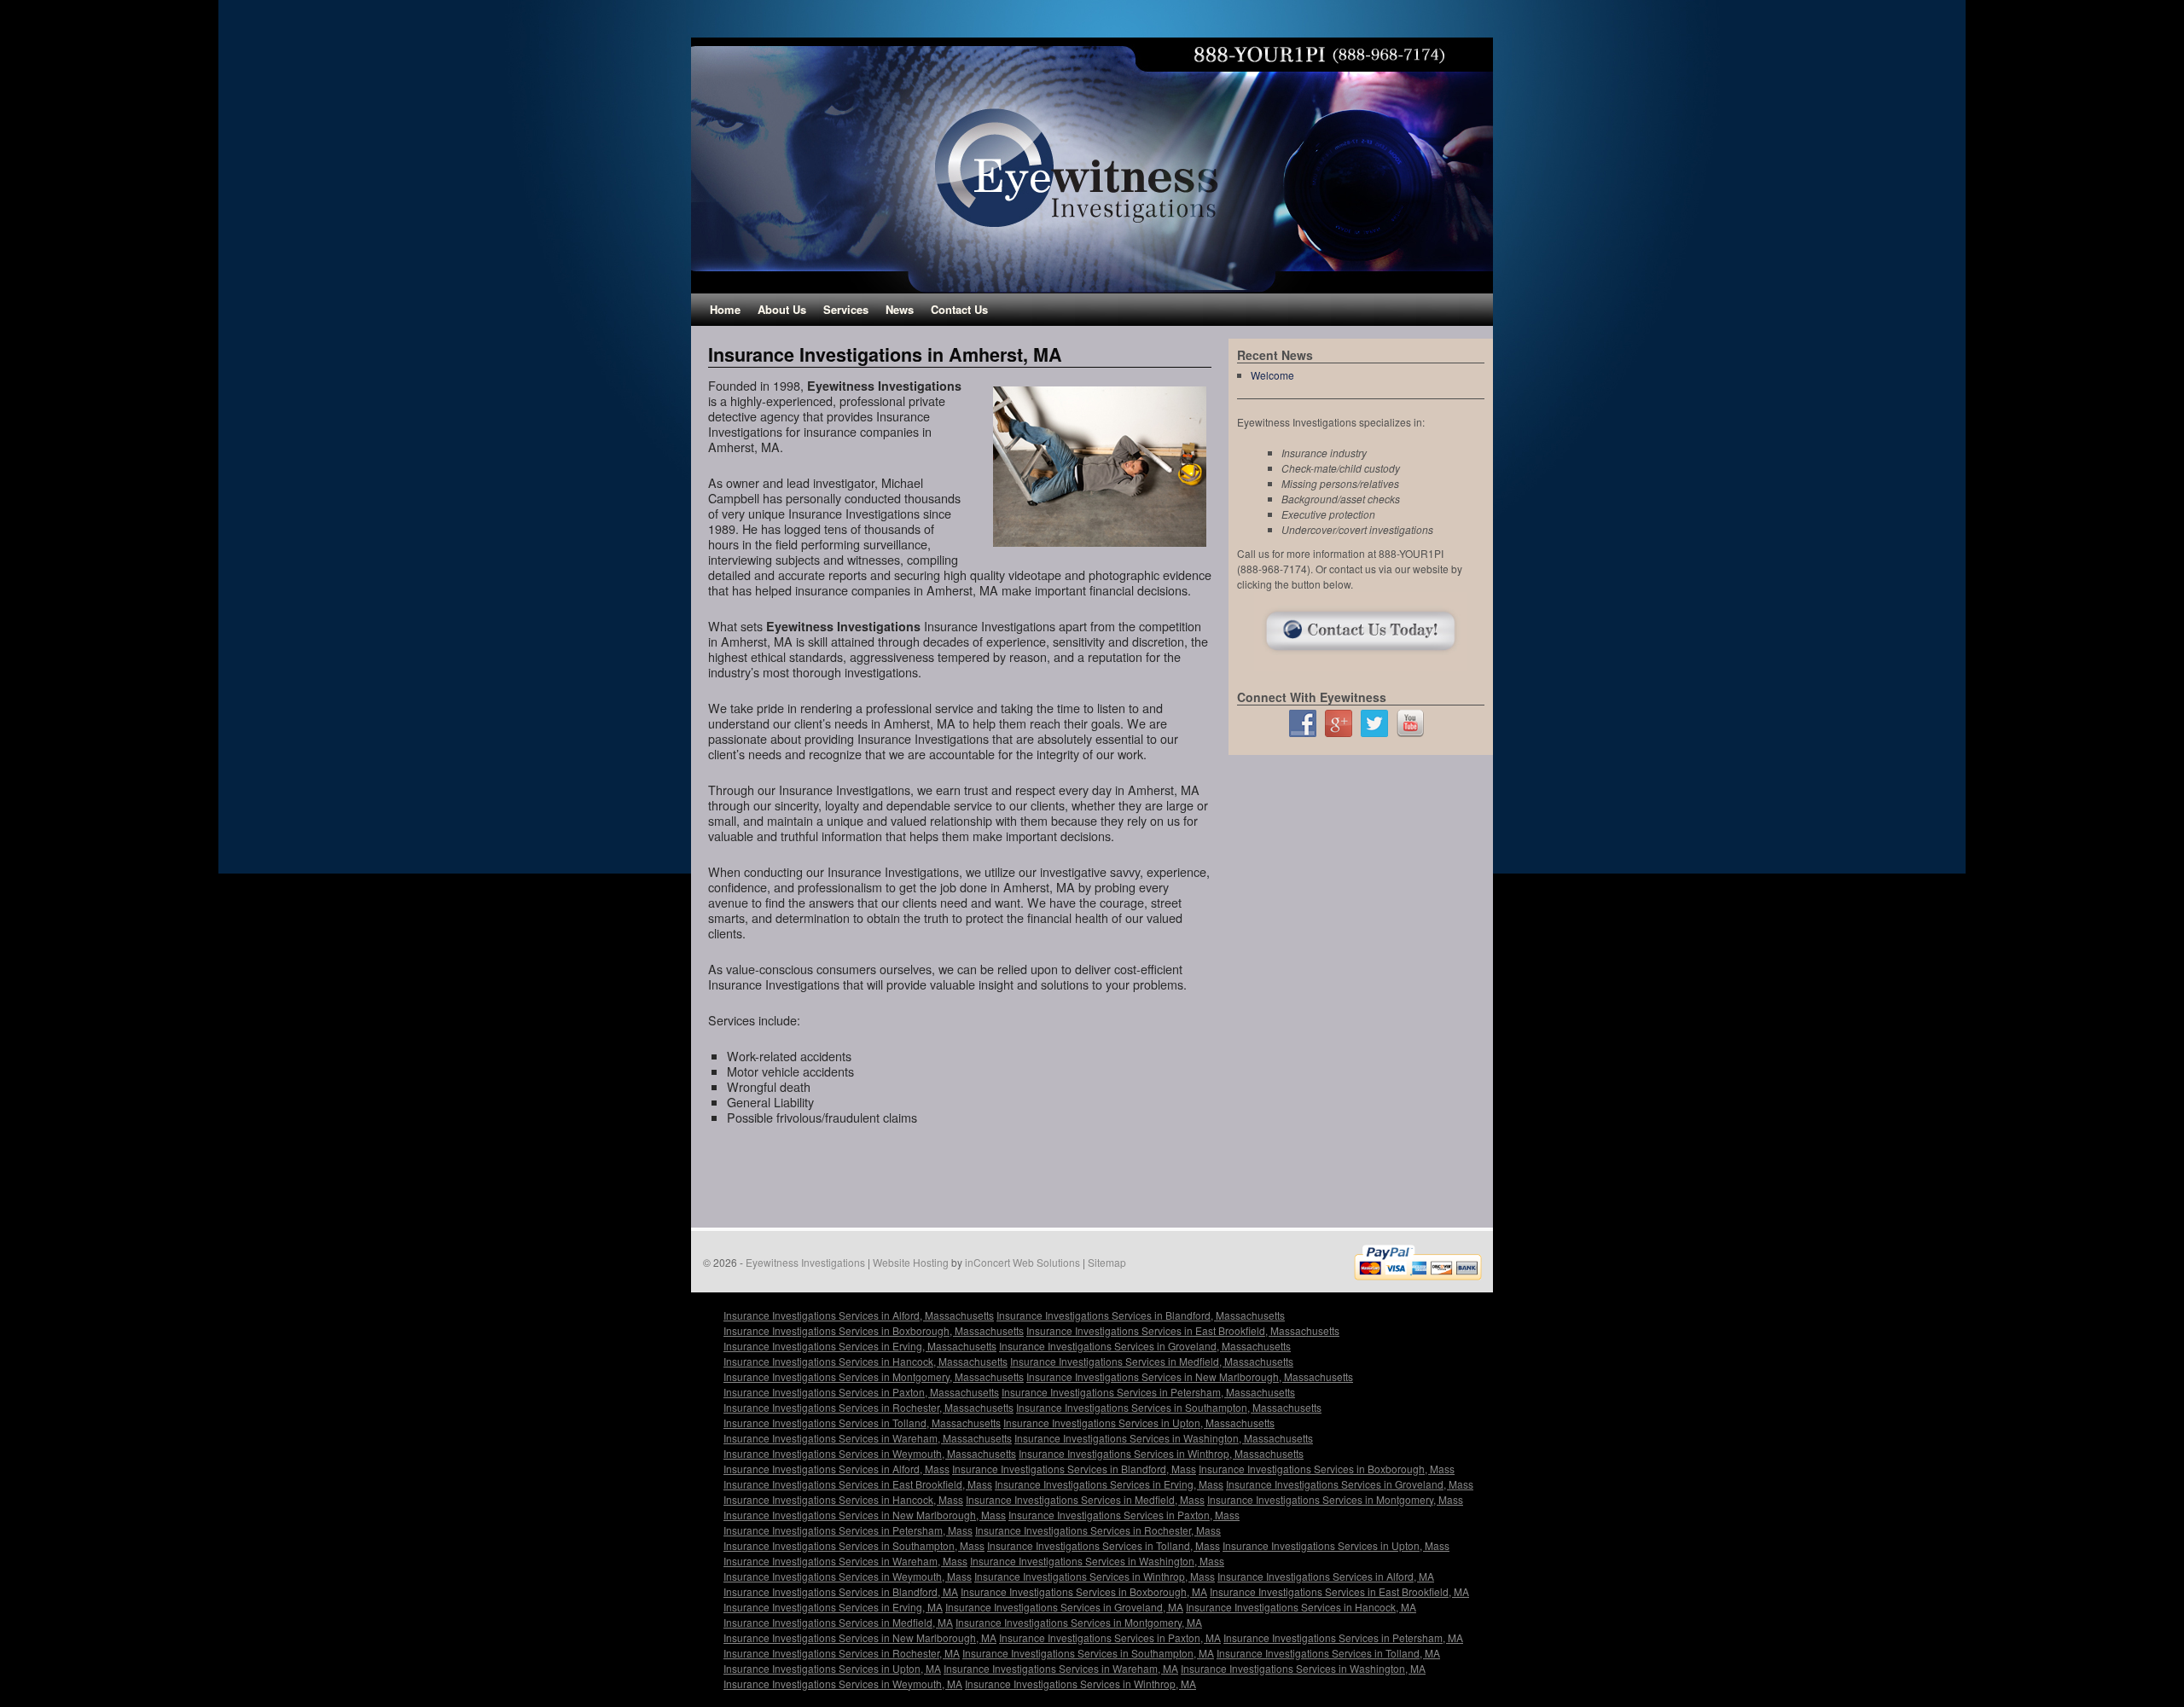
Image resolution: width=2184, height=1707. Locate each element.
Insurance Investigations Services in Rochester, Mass (1098, 1530)
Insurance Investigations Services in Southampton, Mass (854, 1545)
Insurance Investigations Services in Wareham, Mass (845, 1561)
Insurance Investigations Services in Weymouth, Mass (848, 1576)
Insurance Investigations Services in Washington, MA (1303, 1668)
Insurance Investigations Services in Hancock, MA (1301, 1607)
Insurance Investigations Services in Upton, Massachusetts (1139, 1422)
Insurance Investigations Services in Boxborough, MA (1084, 1591)
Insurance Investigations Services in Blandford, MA (841, 1591)
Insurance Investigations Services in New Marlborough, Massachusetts (1190, 1376)
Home (725, 309)
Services (846, 309)
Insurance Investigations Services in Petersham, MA (1343, 1637)
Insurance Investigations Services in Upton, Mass (1336, 1545)
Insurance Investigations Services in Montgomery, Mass (1335, 1499)
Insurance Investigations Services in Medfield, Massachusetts (1152, 1361)
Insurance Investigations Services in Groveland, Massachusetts (1145, 1346)
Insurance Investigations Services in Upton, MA (832, 1668)
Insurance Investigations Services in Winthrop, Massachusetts (1161, 1453)
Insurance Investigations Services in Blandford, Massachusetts (1141, 1315)
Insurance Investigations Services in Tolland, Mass (1104, 1545)
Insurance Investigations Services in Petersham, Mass (848, 1530)
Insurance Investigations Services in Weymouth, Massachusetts (870, 1453)
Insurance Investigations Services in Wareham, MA (1061, 1668)
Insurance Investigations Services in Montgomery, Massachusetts (874, 1376)
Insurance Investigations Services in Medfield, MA (838, 1622)
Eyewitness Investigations (805, 1262)
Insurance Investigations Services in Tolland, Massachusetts (862, 1422)
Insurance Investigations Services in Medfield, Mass (1085, 1499)
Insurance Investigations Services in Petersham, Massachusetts (1148, 1392)
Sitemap (1107, 1262)
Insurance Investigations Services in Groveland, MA (1064, 1607)
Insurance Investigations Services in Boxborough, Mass (1327, 1469)
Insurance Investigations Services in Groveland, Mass (1350, 1484)
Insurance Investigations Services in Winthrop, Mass (1095, 1576)
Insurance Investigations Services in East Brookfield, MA (1339, 1591)
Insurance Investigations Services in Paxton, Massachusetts (861, 1392)
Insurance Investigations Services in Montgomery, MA (1079, 1622)
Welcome (1272, 375)
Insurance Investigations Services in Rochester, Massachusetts (868, 1407)
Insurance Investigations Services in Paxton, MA (1110, 1637)
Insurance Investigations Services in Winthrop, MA (1080, 1684)
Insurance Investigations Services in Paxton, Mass (1124, 1515)
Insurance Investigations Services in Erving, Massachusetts (860, 1346)
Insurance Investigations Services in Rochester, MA (842, 1653)
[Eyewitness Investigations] (1092, 165)
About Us (782, 309)
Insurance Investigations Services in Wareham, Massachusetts (868, 1438)
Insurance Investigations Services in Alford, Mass (836, 1469)
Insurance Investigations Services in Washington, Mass (1097, 1561)
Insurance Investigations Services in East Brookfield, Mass (858, 1484)
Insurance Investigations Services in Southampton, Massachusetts (1169, 1407)
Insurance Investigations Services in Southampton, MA (1088, 1653)
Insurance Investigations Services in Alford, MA (1326, 1576)
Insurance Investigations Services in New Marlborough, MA (860, 1637)
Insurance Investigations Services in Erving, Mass (1109, 1484)
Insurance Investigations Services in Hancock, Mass (843, 1499)
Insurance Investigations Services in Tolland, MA (1328, 1653)
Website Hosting (911, 1262)
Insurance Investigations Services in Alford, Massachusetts (859, 1315)
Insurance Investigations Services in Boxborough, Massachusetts (874, 1330)
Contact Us (959, 309)
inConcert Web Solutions (1022, 1262)
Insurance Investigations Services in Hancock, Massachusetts (865, 1361)
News (900, 309)
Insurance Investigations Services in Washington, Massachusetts (1164, 1438)
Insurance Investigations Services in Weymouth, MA (843, 1684)
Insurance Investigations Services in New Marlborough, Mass (865, 1515)
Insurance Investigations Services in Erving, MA (833, 1607)
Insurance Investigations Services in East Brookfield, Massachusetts (1183, 1330)
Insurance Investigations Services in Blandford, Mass (1074, 1469)
